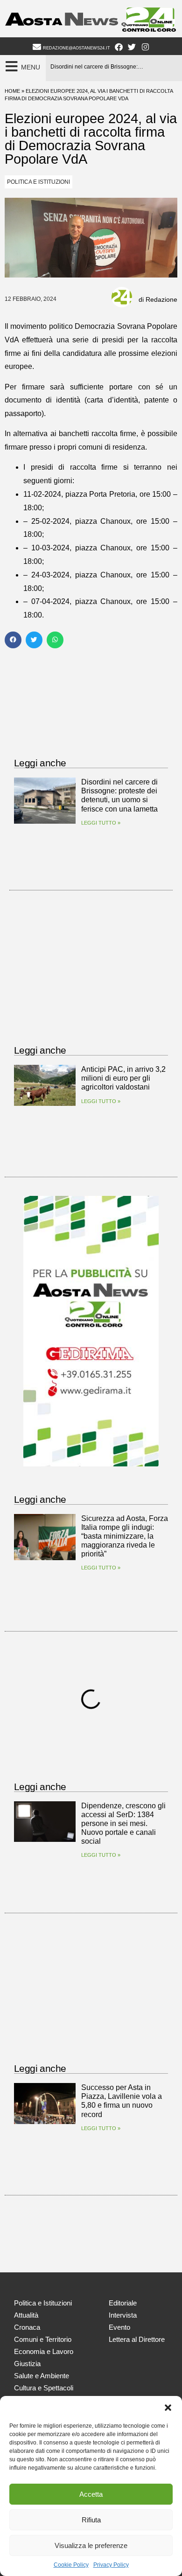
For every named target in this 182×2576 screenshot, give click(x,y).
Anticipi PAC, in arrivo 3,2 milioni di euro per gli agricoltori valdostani (123, 1078)
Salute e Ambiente (42, 2376)
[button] (168, 2408)
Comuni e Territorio (43, 2339)
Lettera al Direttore (137, 2339)
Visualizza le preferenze (91, 2545)
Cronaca (27, 2327)
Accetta (91, 2494)
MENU (31, 67)
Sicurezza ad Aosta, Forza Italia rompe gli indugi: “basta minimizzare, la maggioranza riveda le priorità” (125, 1536)
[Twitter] (132, 47)
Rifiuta (91, 2520)
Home (12, 91)
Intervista (123, 2315)
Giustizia (27, 2364)
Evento (119, 2327)
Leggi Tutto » (101, 823)
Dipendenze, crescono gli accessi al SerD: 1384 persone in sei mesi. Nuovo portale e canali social (123, 1824)
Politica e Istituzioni (38, 182)
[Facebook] (119, 47)
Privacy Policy (111, 2565)
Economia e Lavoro (44, 2351)
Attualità (26, 2315)
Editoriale (123, 2303)
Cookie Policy (71, 2565)
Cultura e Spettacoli (44, 2388)
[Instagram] (146, 47)
